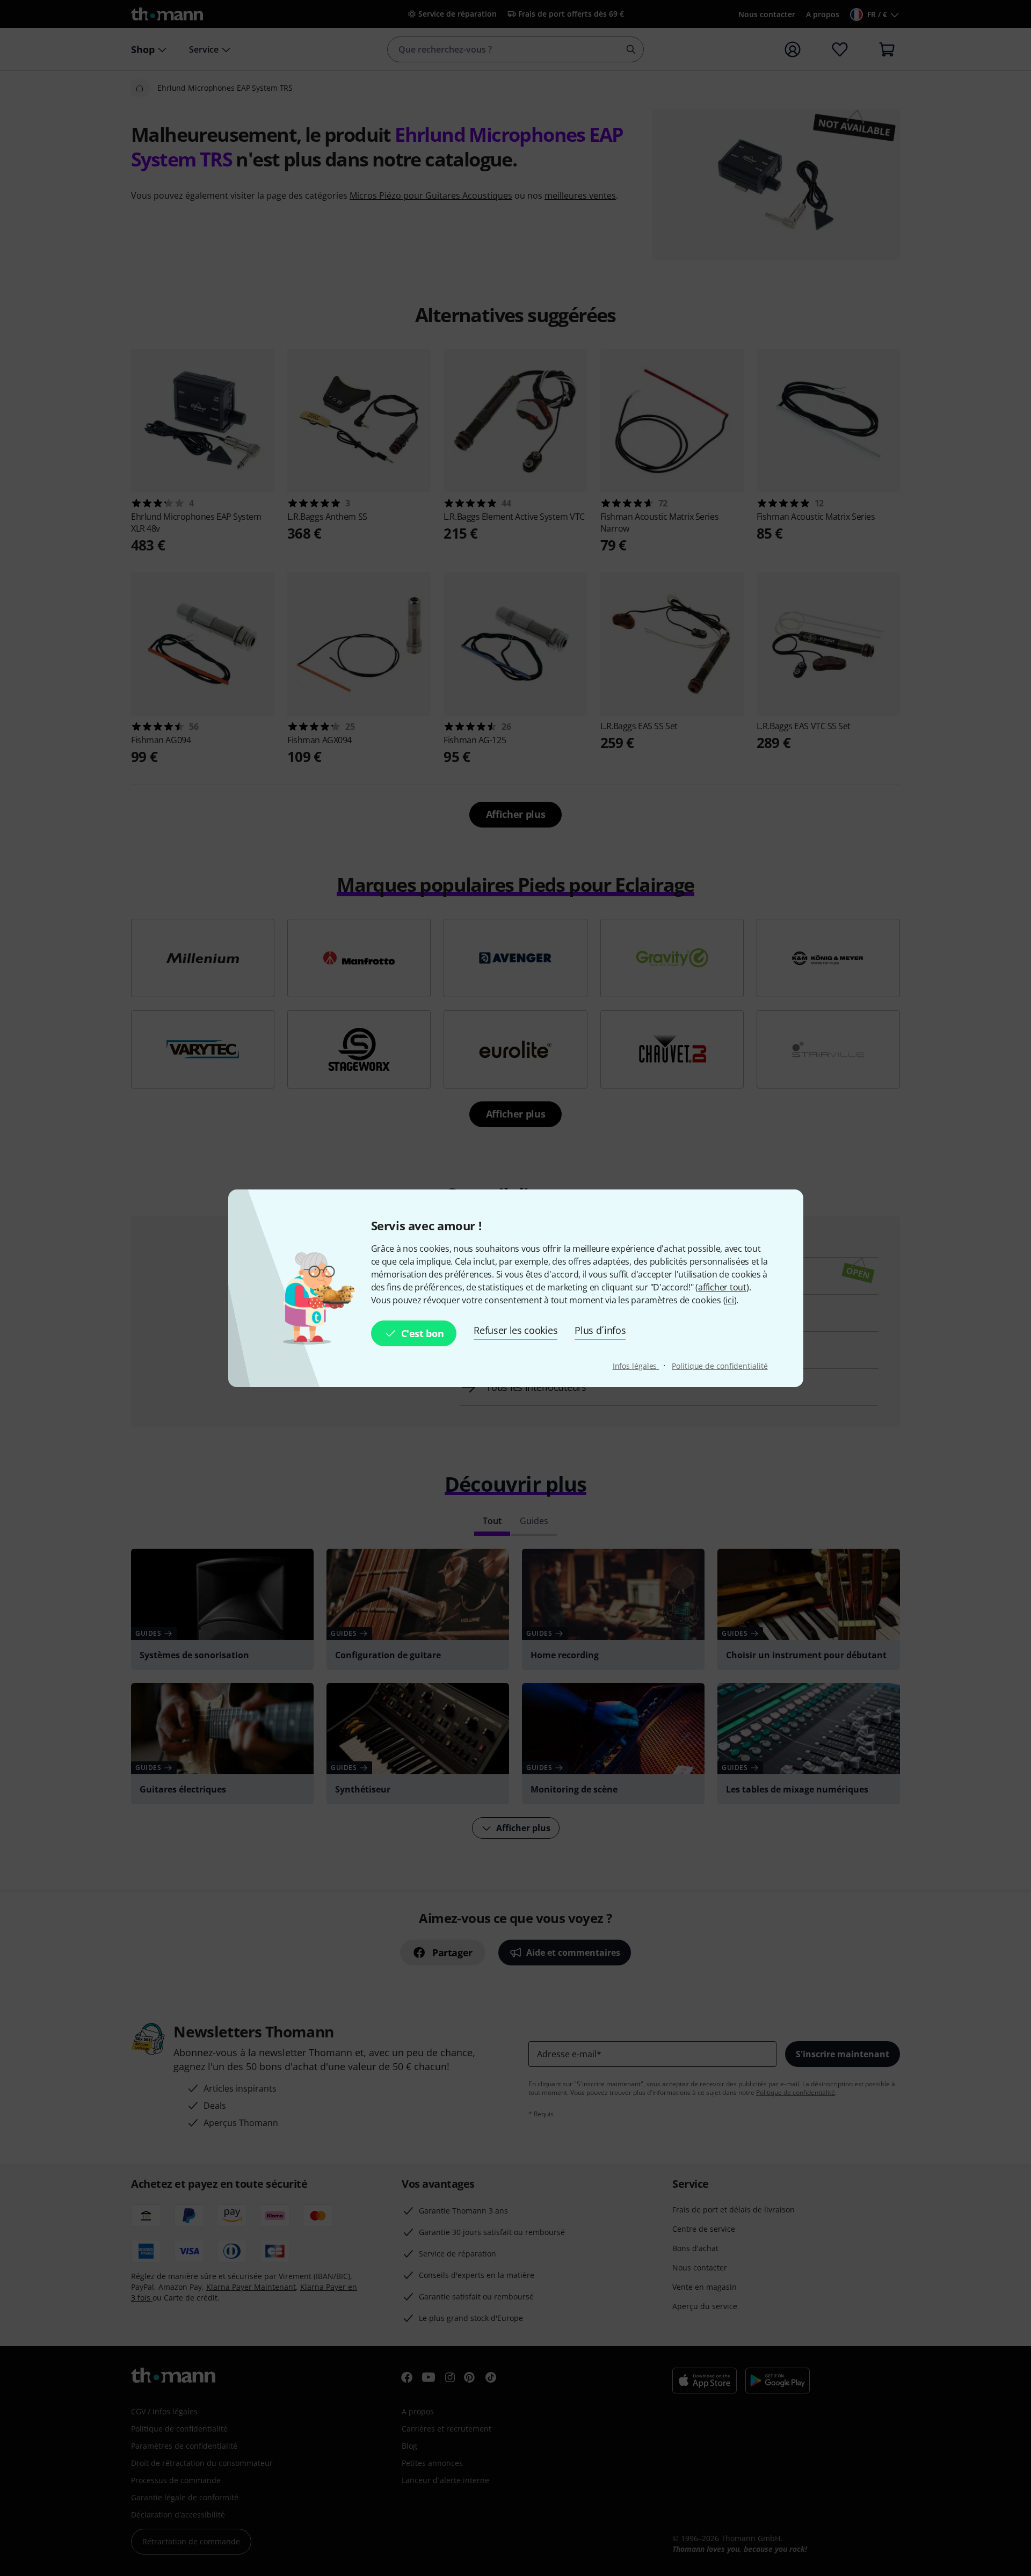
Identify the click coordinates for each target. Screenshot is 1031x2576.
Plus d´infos (600, 1330)
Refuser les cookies (515, 1330)
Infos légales (636, 1366)
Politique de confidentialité (720, 1366)
